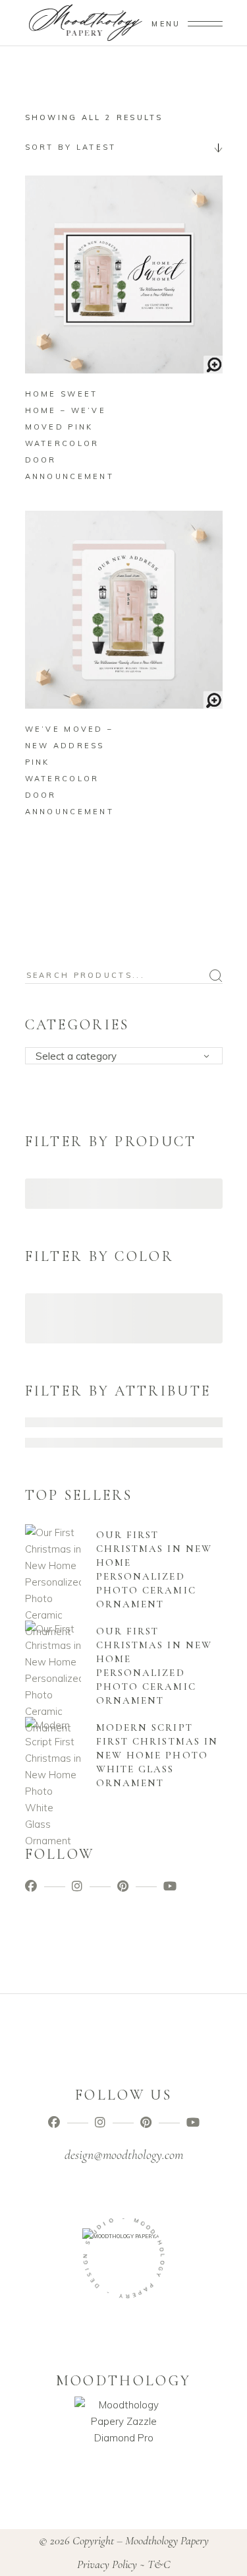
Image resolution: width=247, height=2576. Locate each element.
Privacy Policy (107, 2564)
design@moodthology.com (124, 2155)
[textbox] (128, 1056)
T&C (159, 2564)
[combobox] (124, 147)
